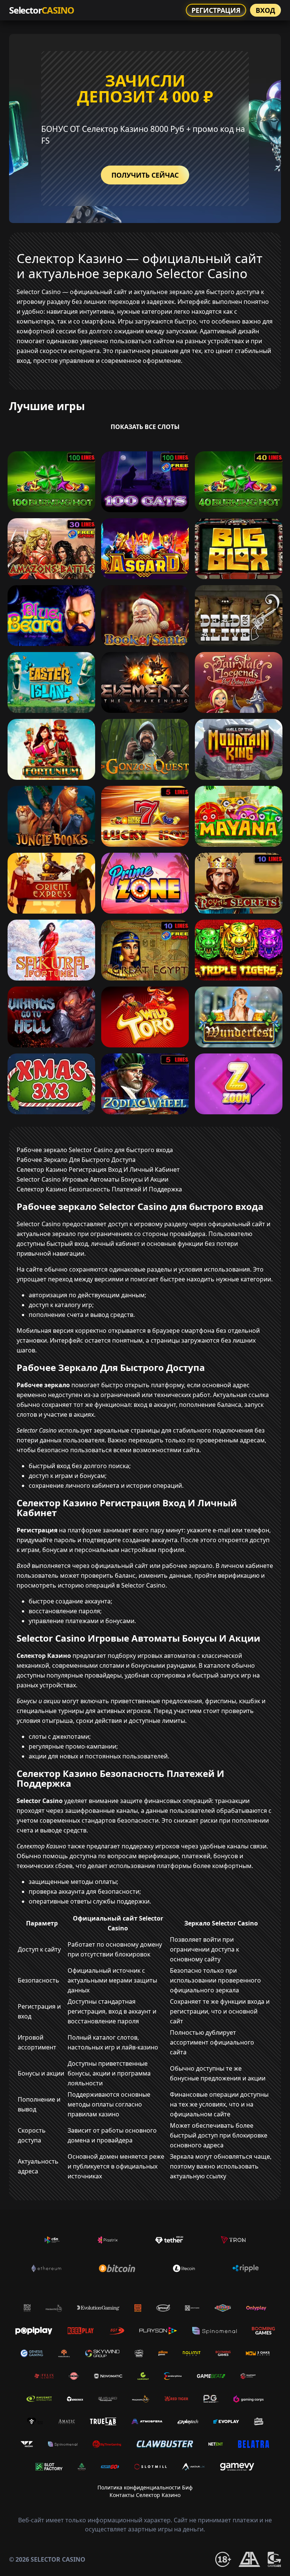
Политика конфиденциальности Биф (145, 2487)
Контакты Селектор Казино (145, 2495)
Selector (42, 10)
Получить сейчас (145, 175)
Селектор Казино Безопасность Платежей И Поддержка (99, 1189)
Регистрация (216, 10)
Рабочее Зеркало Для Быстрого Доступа (76, 1160)
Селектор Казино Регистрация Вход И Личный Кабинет (98, 1170)
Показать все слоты (145, 427)
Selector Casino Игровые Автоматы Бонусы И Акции (93, 1179)
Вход (265, 10)
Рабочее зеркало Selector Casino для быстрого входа (95, 1150)
